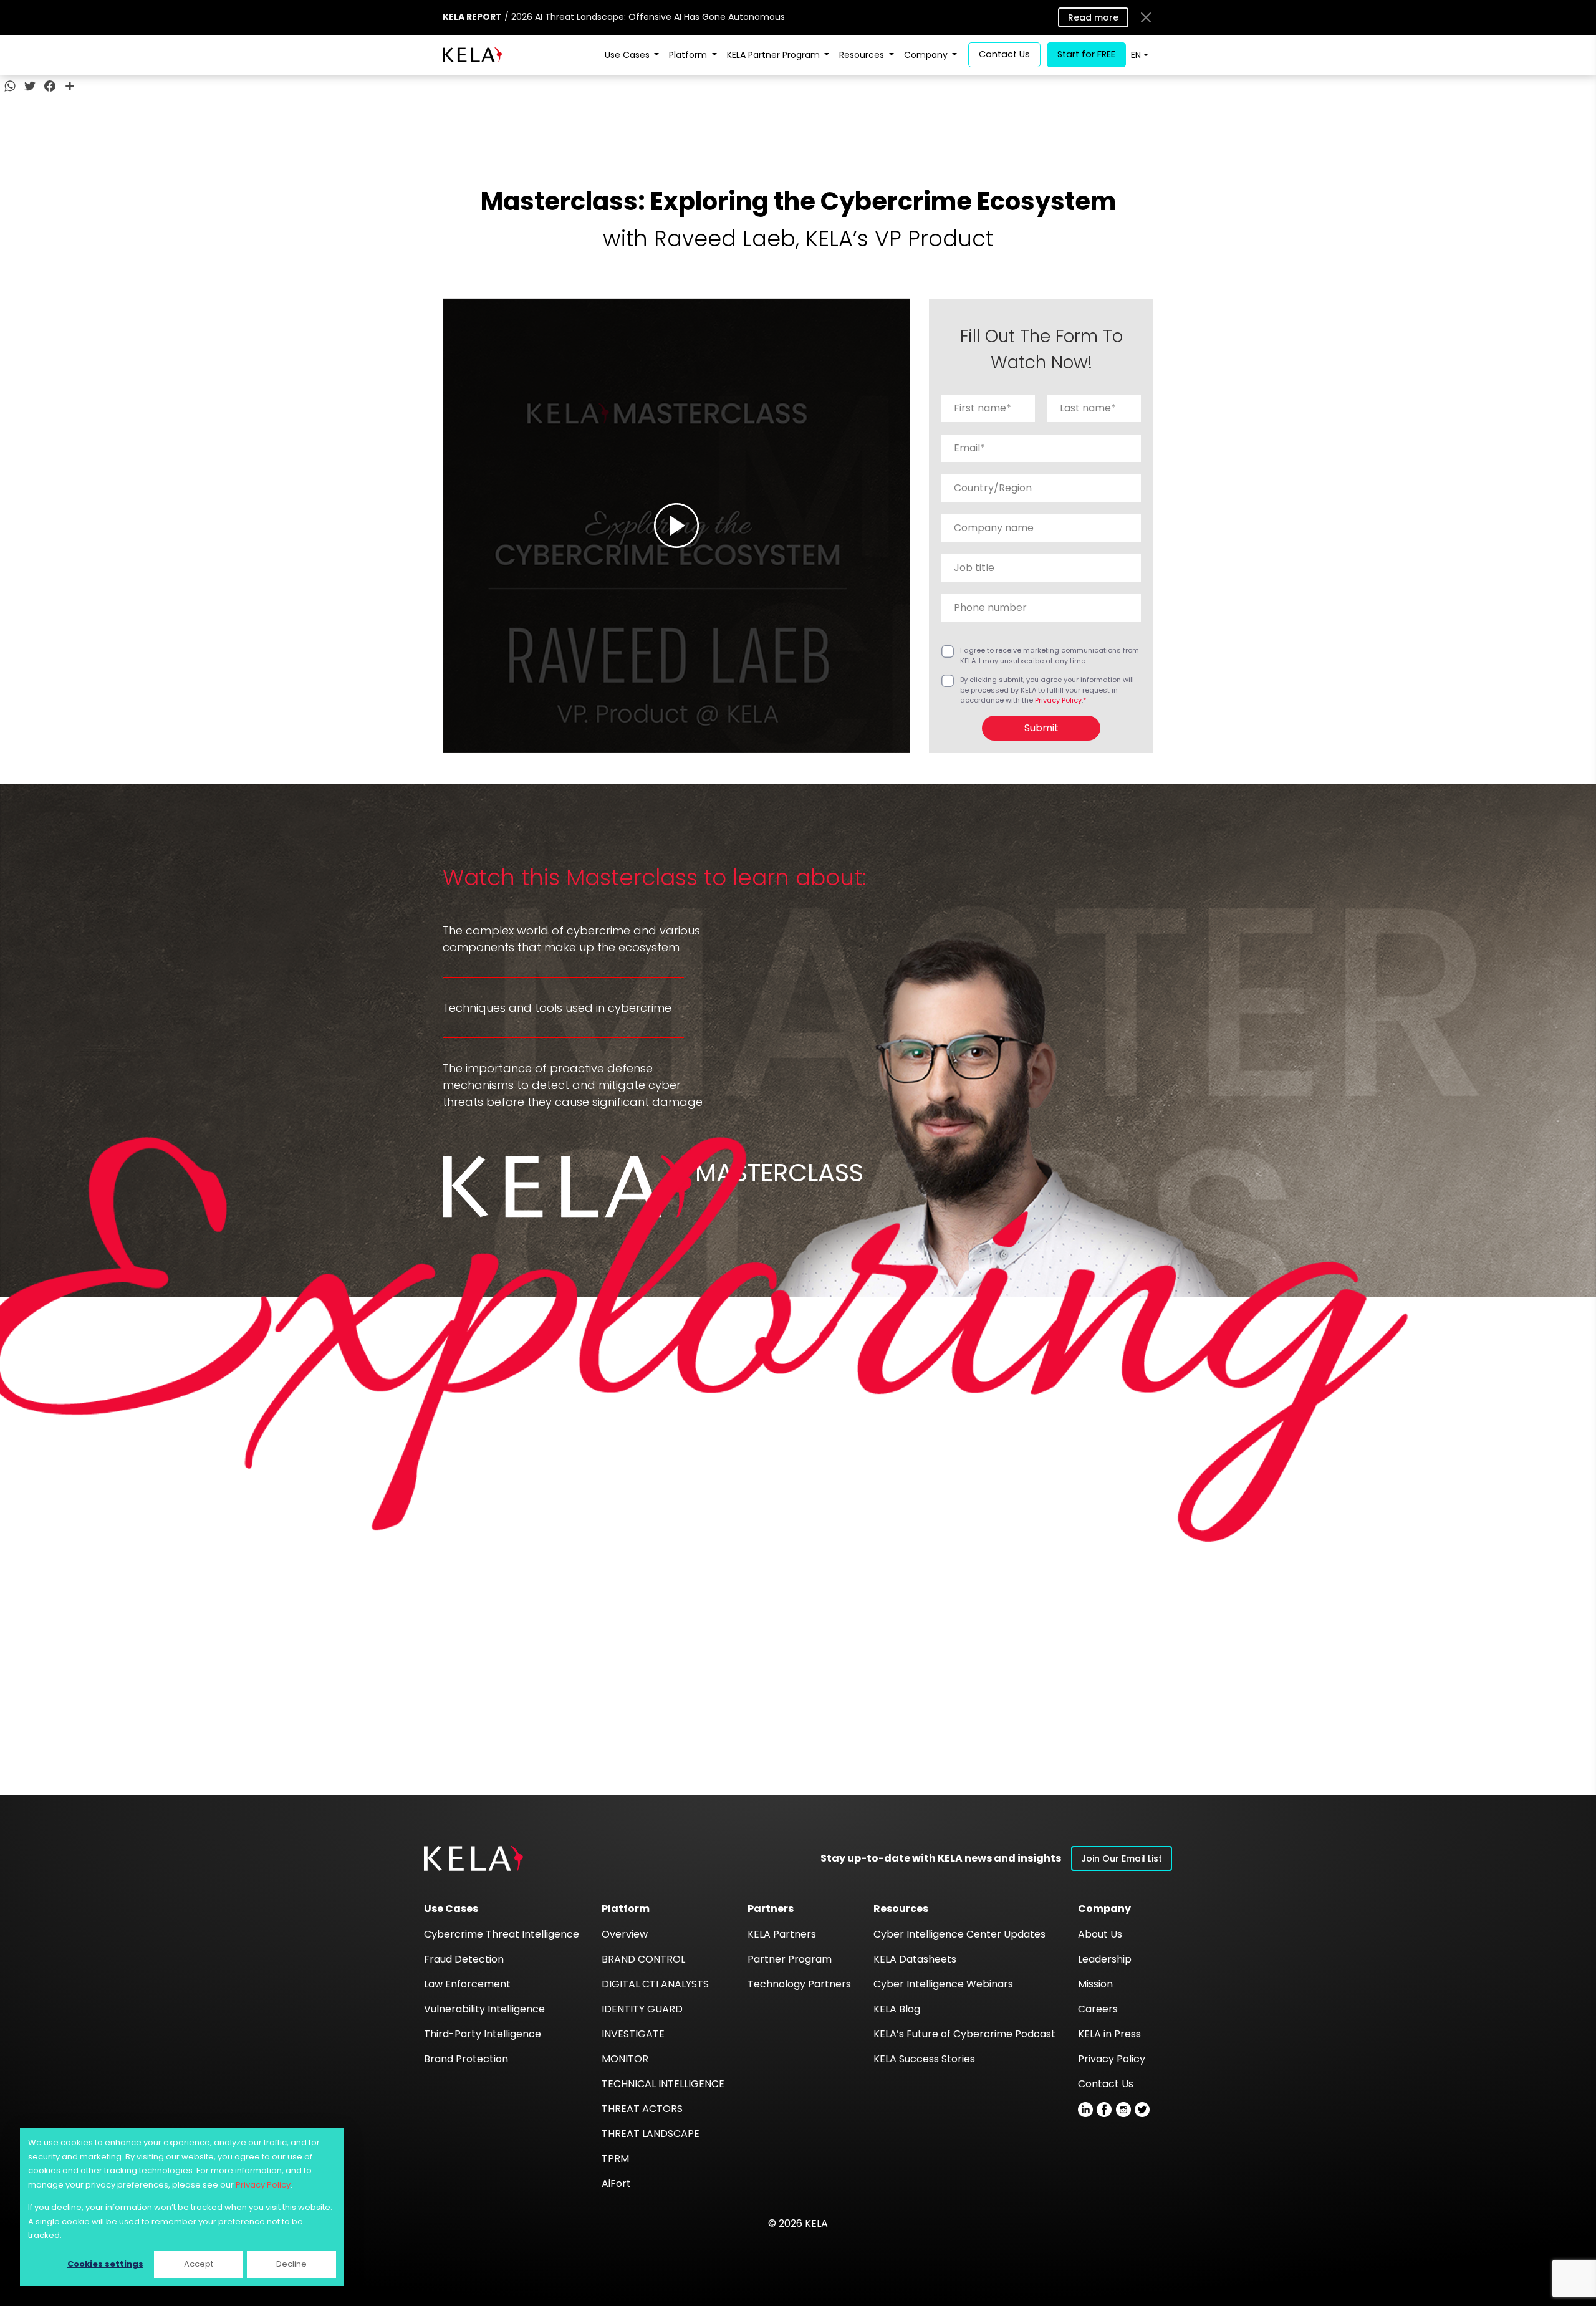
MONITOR (625, 2059)
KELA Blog (897, 2009)
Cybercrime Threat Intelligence (502, 1934)
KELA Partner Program (775, 55)
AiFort (616, 2183)
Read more (1093, 17)
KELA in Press (1109, 2034)
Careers (1098, 2009)
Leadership (1105, 1959)
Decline (291, 2264)
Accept (199, 2264)
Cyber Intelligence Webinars (943, 1984)
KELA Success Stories (924, 2059)
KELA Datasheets (915, 1959)
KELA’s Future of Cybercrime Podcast (964, 2034)
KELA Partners (782, 1934)
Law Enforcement (467, 1984)
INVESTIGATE (633, 2034)
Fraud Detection (464, 1959)
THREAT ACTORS (642, 2109)
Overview (625, 1934)
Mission (1095, 1984)
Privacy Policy (263, 2185)
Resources (863, 55)
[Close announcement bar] (1146, 17)
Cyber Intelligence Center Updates (959, 1934)
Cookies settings (105, 2264)
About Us (1100, 1934)
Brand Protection (466, 2059)
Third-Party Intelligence (483, 2034)
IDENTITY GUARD (642, 2009)
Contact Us (1106, 2084)
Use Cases (628, 55)
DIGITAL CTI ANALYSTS (655, 1984)
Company (927, 55)
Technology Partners (799, 1984)
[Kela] (472, 55)
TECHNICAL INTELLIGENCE (663, 2084)
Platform (689, 55)
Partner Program (790, 1959)
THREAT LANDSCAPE (651, 2134)
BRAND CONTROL (643, 1959)
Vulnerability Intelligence (484, 2009)
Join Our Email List (1122, 1858)
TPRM (615, 2159)
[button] (474, 1858)
